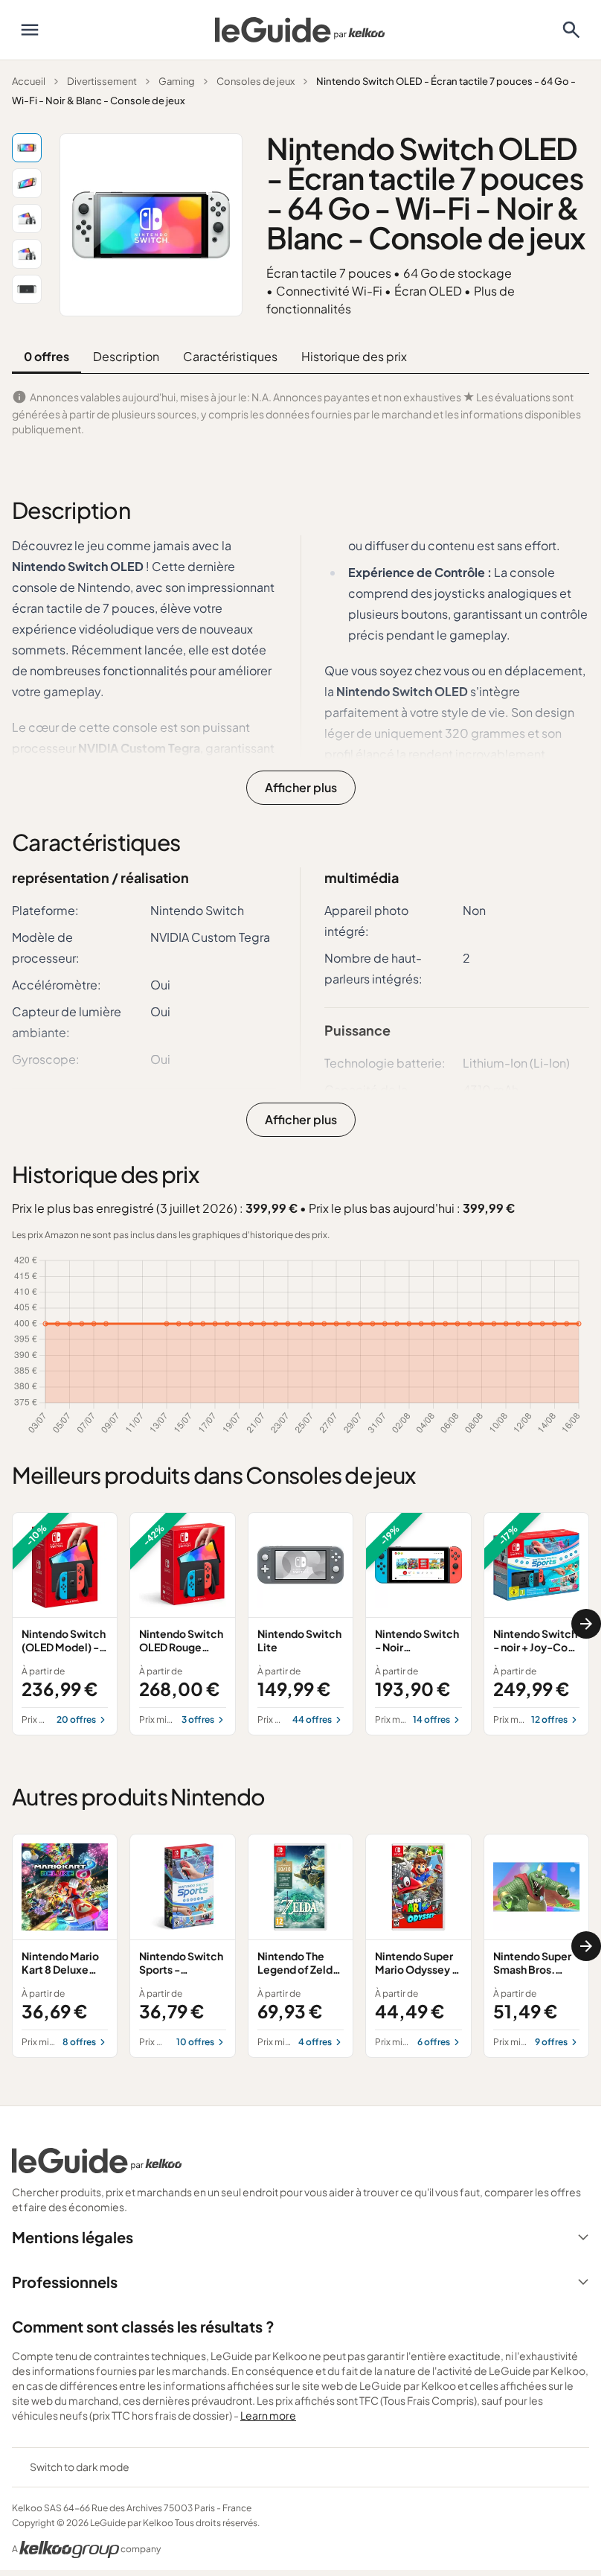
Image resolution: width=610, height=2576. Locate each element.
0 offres (46, 356)
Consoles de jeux (256, 81)
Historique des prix (354, 356)
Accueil (29, 81)
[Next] (586, 1624)
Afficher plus (301, 787)
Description (126, 356)
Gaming (177, 81)
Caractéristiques (230, 356)
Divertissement (102, 81)
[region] (301, 1624)
